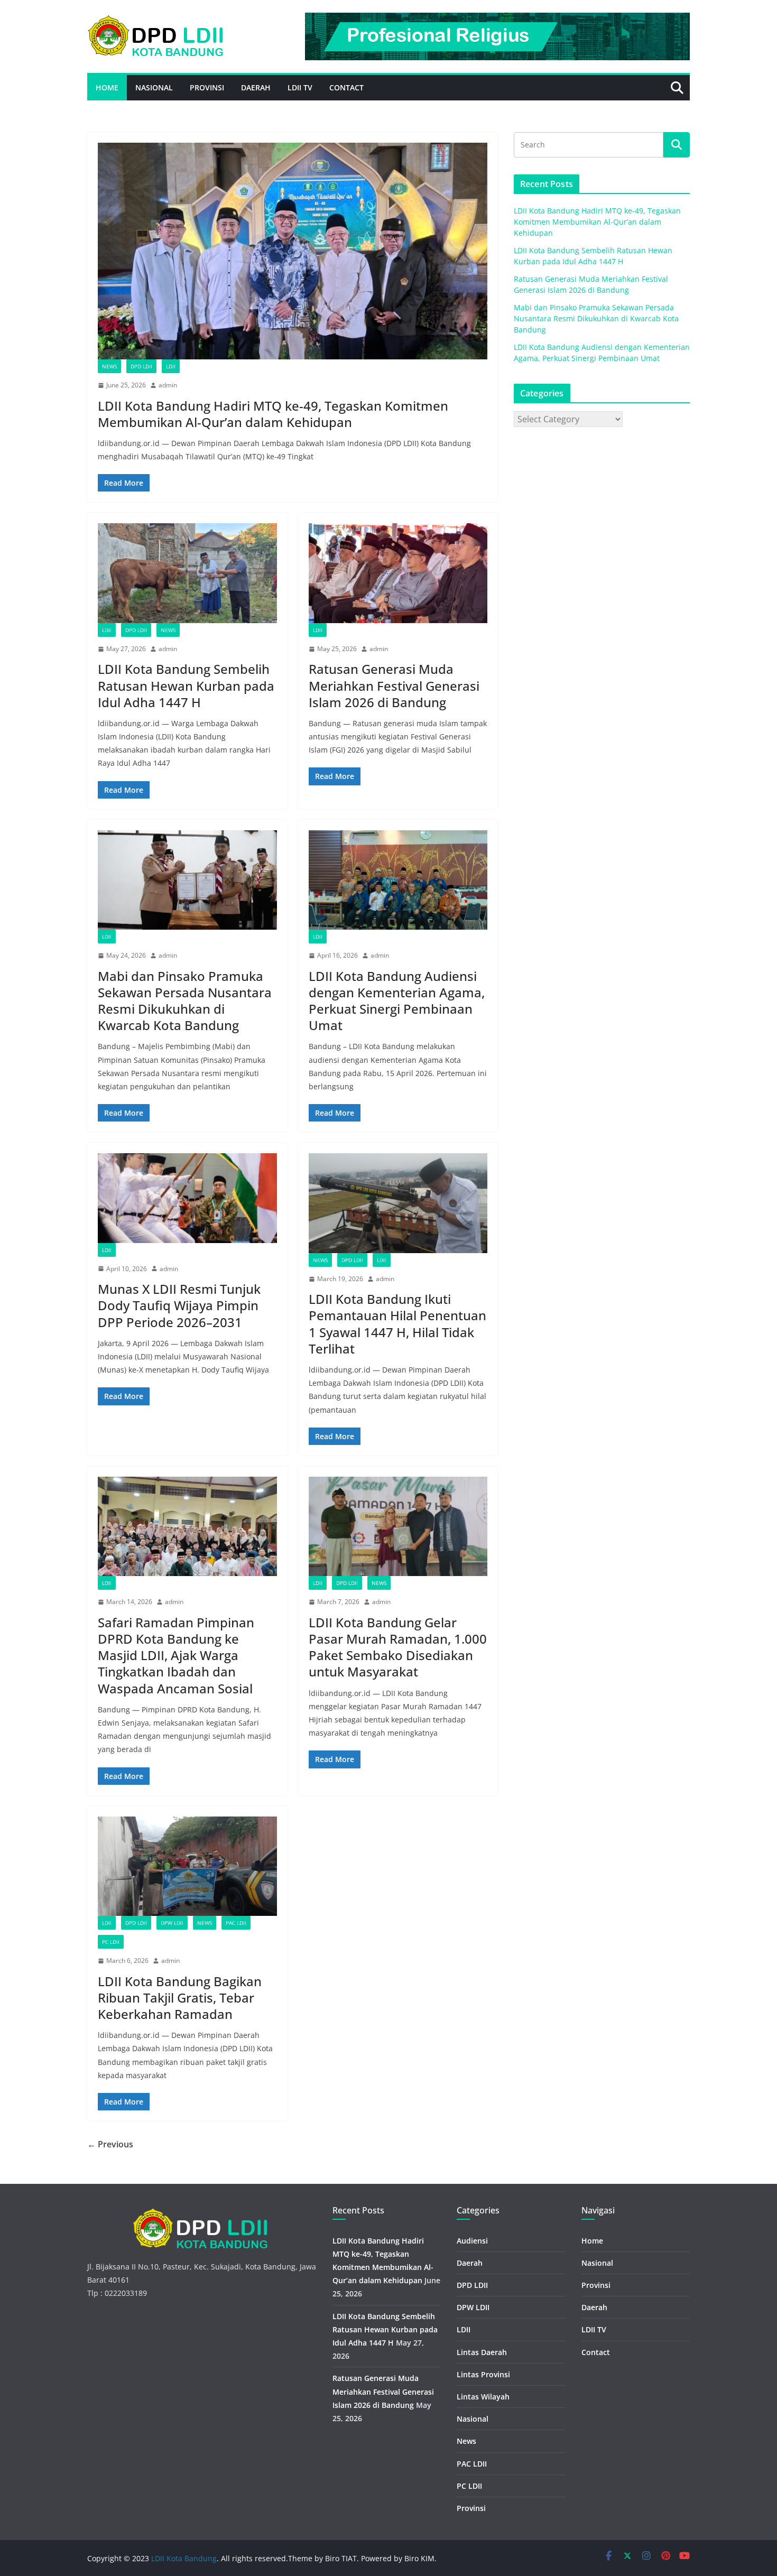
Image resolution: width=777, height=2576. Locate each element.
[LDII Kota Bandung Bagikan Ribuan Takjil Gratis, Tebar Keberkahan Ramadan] (187, 1866)
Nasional (154, 87)
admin (168, 385)
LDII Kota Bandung (184, 2558)
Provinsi (207, 87)
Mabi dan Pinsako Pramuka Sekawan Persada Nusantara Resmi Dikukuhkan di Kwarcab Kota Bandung (185, 1001)
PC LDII (111, 1942)
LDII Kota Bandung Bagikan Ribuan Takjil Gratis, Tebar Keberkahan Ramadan (180, 1998)
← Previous (110, 2144)
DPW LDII (172, 1923)
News (109, 366)
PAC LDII (236, 1923)
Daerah (256, 87)
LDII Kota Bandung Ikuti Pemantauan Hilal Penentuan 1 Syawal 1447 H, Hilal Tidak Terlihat (397, 1324)
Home (107, 87)
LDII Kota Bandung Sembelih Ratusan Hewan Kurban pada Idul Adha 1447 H (186, 685)
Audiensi (472, 2241)
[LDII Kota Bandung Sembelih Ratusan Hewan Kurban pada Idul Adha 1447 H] (187, 573)
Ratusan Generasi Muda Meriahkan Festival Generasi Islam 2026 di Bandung (394, 685)
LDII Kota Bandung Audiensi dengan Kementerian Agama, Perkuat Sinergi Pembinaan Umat (397, 1001)
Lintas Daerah (482, 2352)
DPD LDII (141, 366)
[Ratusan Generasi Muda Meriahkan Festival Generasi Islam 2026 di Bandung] (398, 573)
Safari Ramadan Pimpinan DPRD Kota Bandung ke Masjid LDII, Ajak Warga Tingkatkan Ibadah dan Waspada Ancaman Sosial (176, 1655)
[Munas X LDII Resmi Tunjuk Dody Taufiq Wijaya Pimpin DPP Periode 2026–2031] (187, 1198)
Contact (346, 87)
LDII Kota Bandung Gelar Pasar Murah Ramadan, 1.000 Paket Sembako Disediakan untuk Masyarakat (398, 1647)
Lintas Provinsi (483, 2374)
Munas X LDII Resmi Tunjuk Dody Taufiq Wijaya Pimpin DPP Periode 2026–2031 (179, 1305)
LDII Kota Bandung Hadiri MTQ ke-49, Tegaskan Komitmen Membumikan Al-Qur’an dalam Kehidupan (273, 414)
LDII (171, 366)
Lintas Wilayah (483, 2397)
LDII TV (300, 87)
